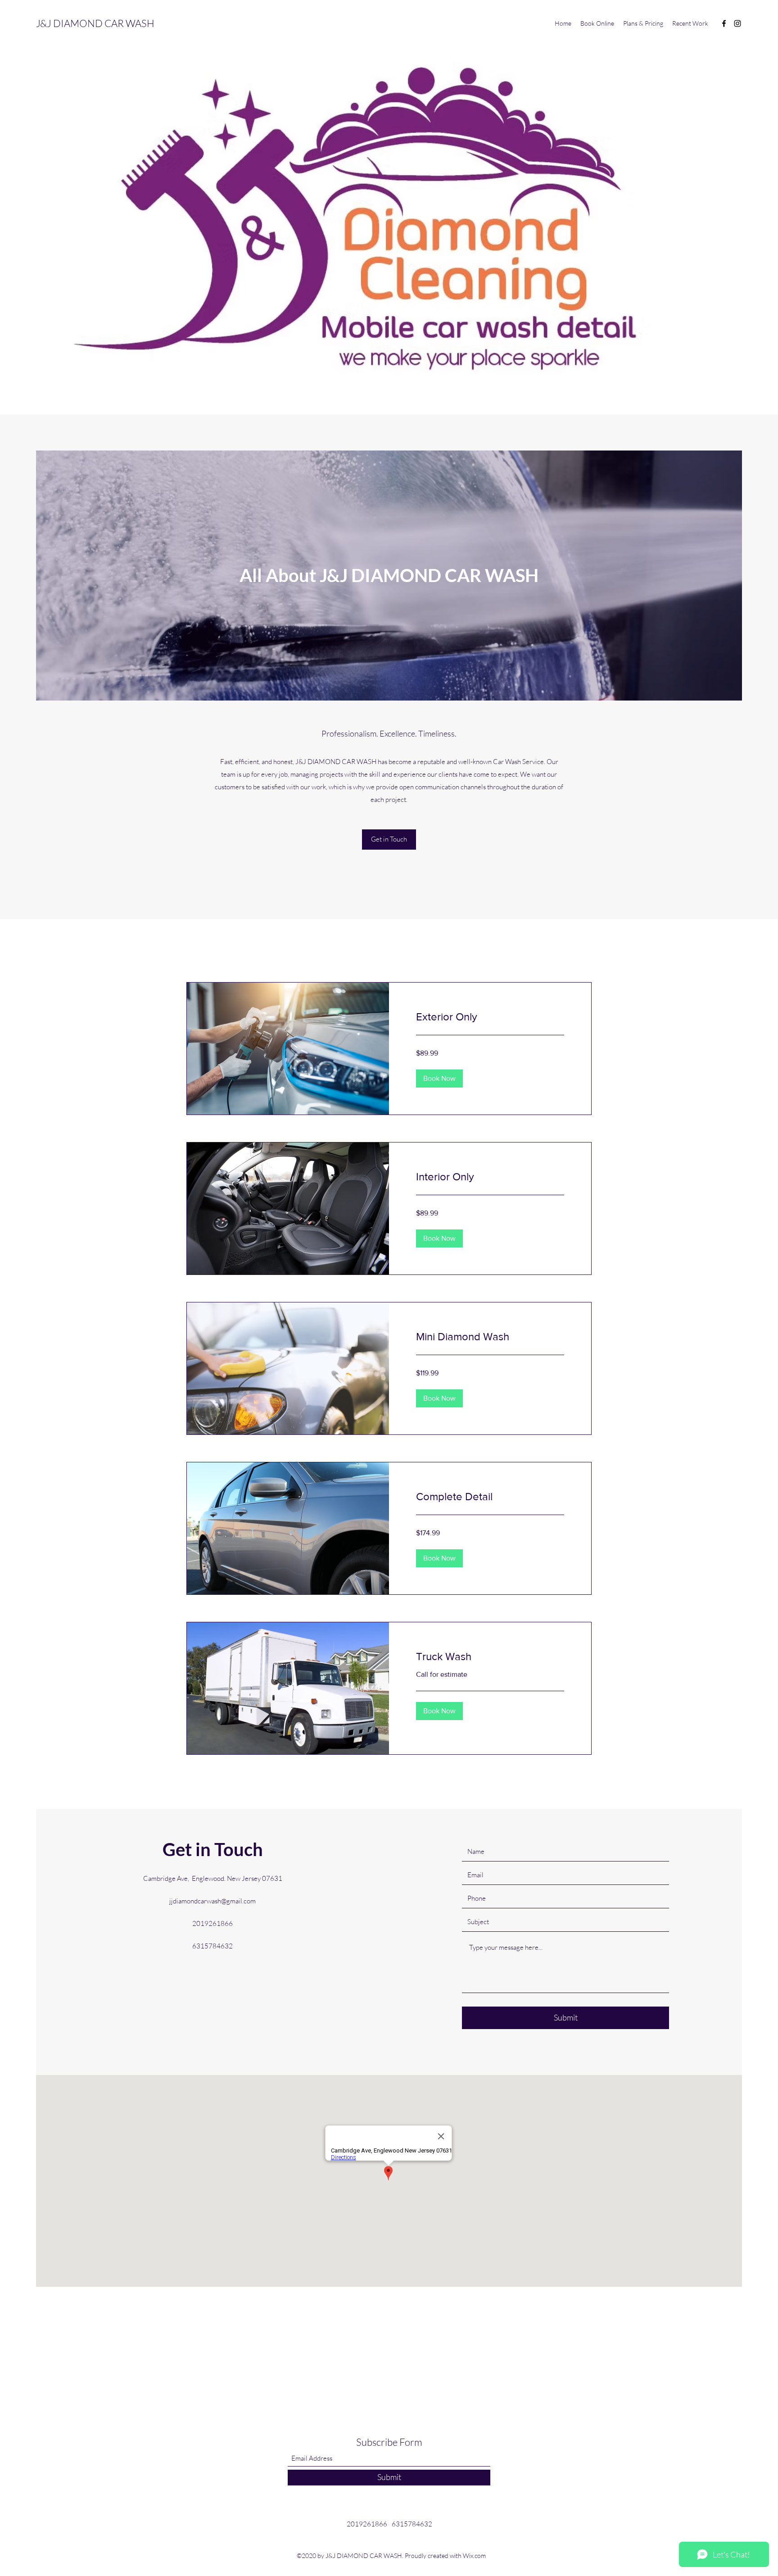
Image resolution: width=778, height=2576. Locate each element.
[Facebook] (724, 23)
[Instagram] (737, 23)
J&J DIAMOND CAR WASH (95, 23)
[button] (439, 1079)
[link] (490, 1017)
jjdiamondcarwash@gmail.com (213, 1901)
